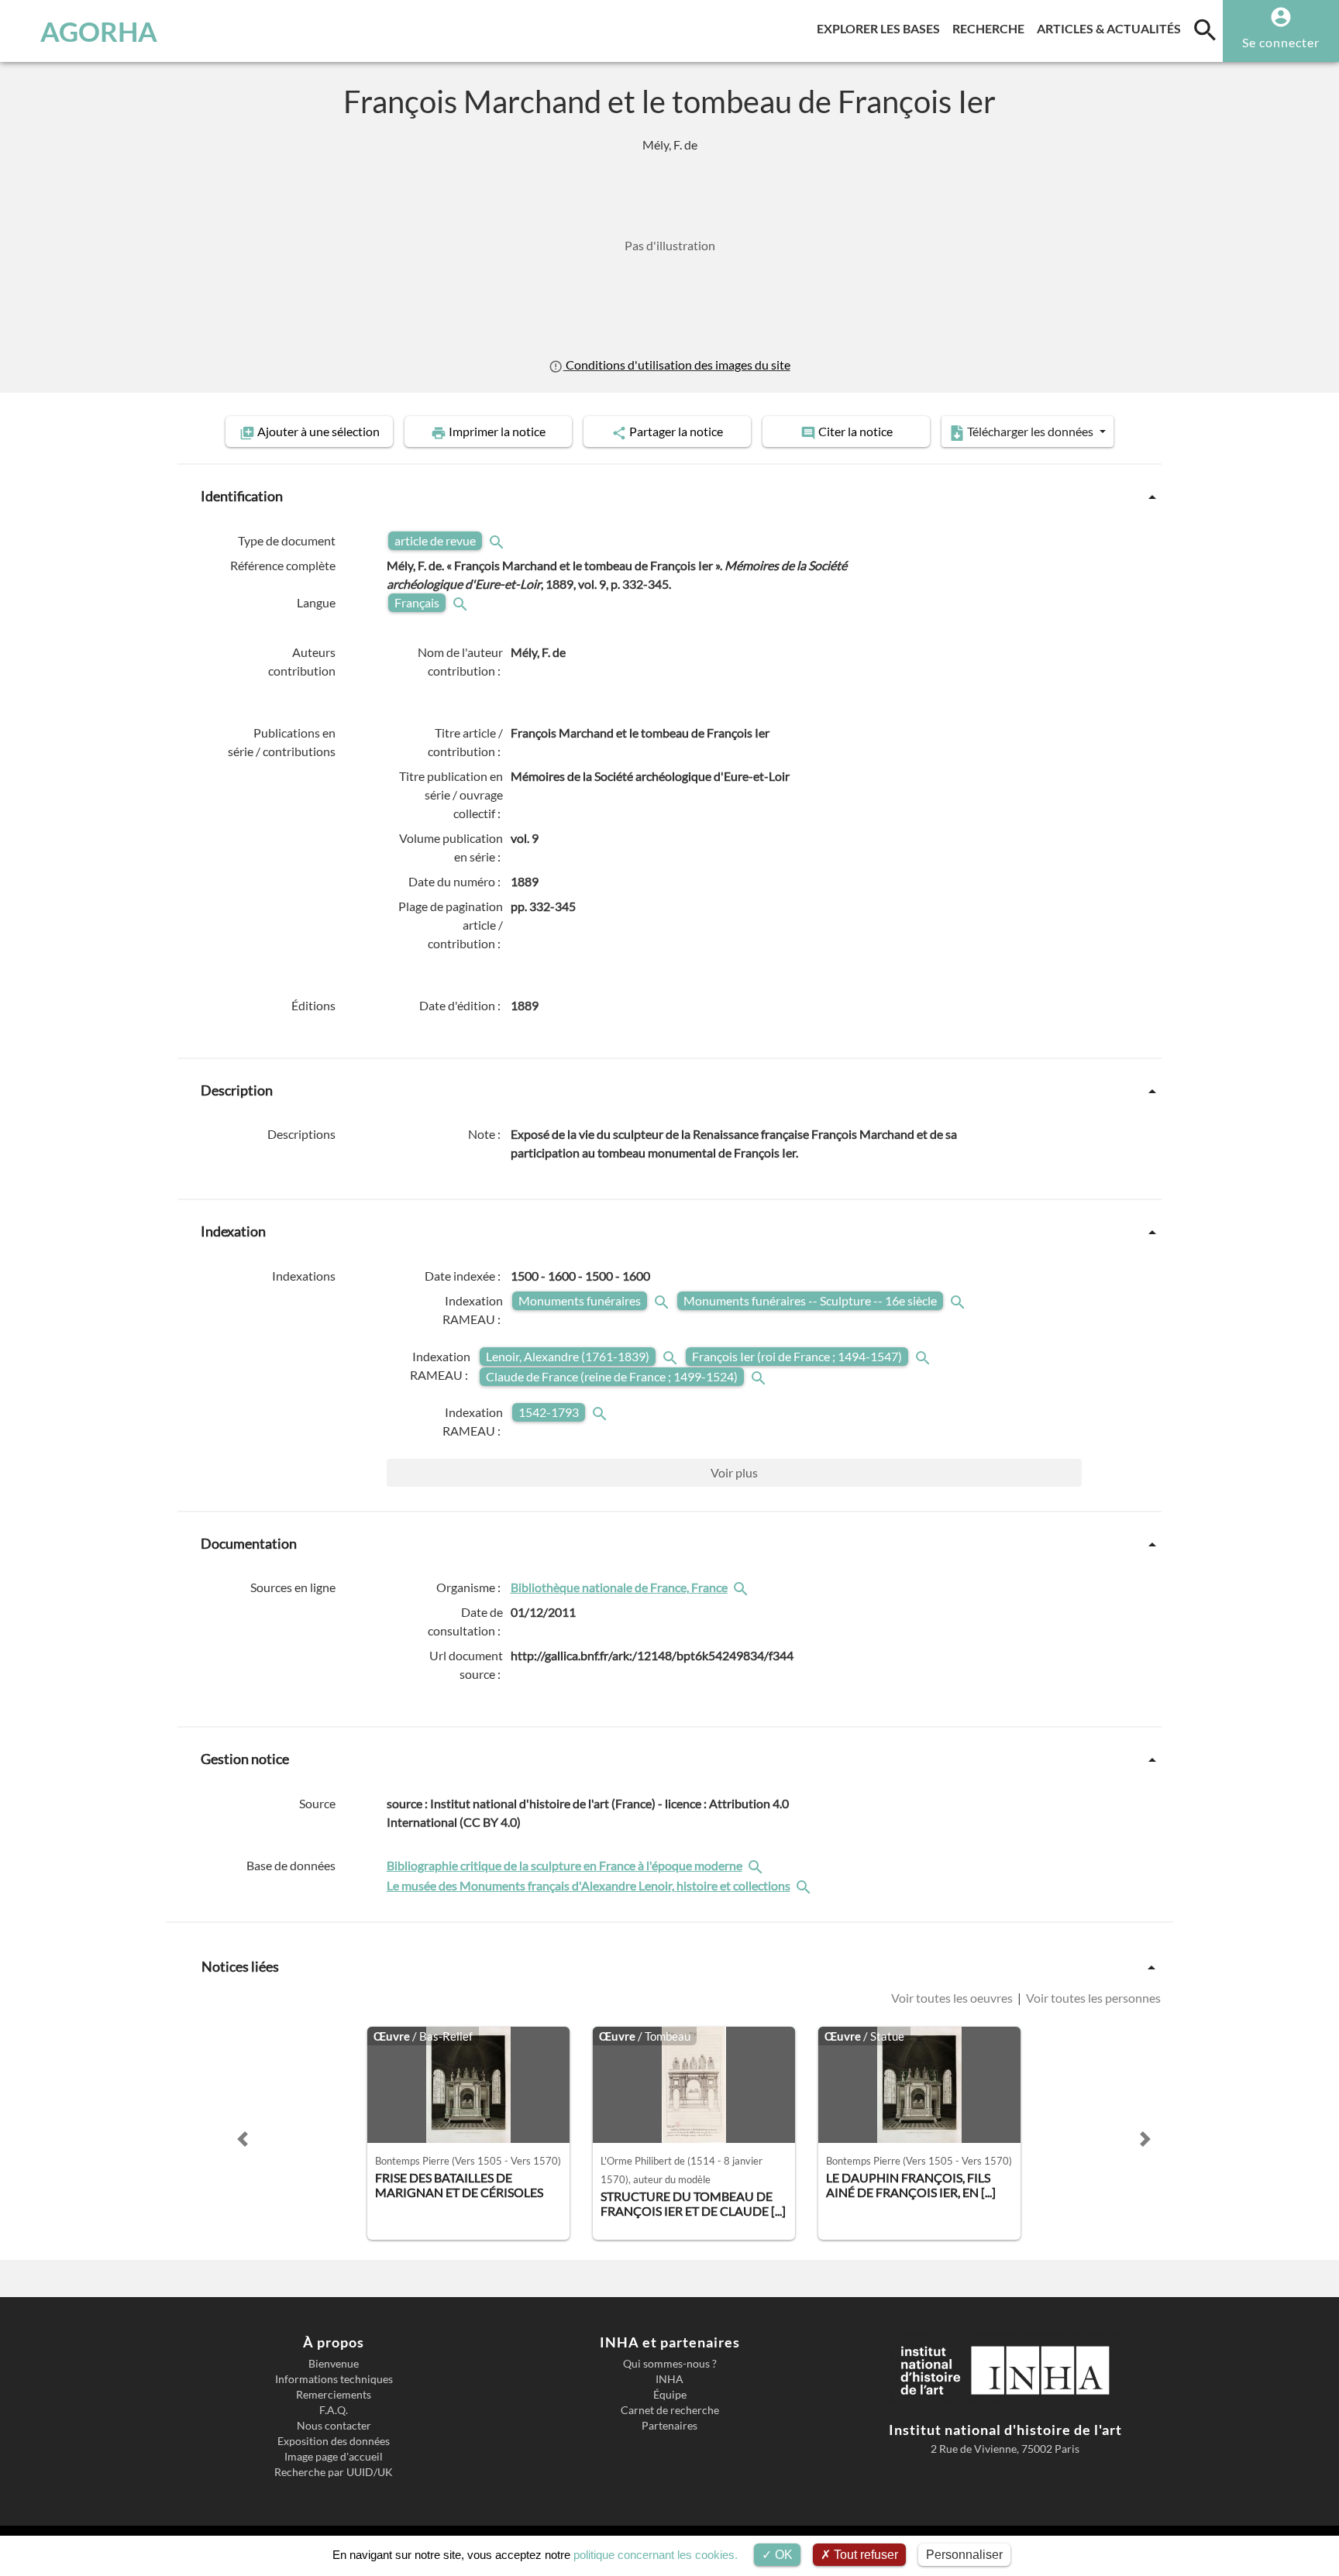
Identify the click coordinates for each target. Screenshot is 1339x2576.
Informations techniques (334, 2379)
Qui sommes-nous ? (670, 2364)
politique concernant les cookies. (656, 2555)
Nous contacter (334, 2426)
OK (782, 2555)
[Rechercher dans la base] (757, 1865)
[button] (243, 2139)
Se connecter (1281, 42)
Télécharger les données (1030, 431)
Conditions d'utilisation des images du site (676, 365)
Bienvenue (334, 2364)
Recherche (991, 28)
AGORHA (99, 31)
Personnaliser (964, 2555)
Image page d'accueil (334, 2457)
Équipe (670, 2395)
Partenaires (669, 2426)
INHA (669, 2379)
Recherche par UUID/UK (334, 2472)
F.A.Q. (334, 2410)
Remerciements (334, 2395)
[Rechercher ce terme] (498, 540)
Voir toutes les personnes (1092, 1998)
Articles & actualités (1112, 28)
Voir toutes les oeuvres (953, 1998)
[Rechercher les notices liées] (742, 1587)
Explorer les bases (881, 28)
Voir (734, 1472)
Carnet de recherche (670, 2410)
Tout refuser (864, 2555)
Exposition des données (334, 2441)
